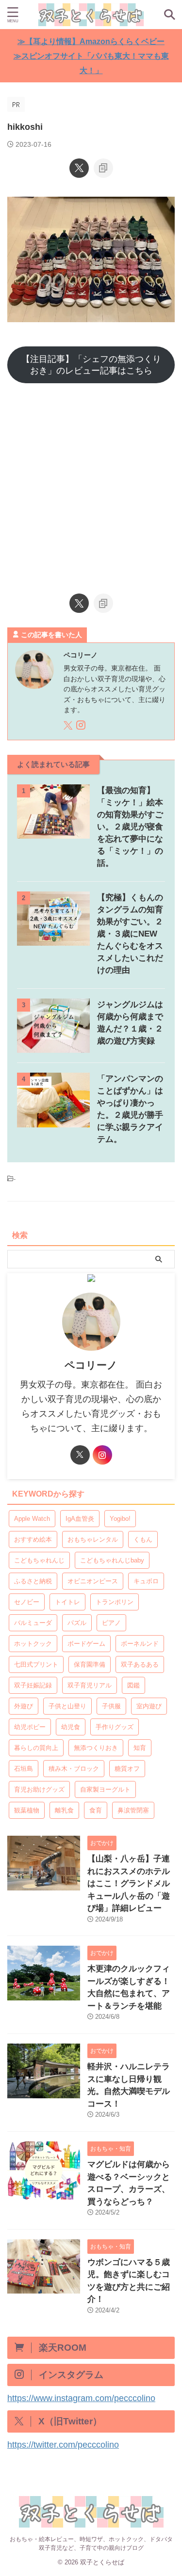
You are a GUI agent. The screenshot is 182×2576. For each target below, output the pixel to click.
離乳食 (64, 1810)
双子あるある (140, 1664)
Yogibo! (120, 1519)
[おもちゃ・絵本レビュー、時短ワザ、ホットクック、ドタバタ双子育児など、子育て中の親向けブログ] (91, 15)
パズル (77, 1623)
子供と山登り (67, 1706)
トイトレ (67, 1602)
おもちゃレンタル (93, 1539)
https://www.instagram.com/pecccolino (81, 2398)
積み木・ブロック (74, 1769)
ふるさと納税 (33, 1581)
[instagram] (82, 727)
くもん (143, 1539)
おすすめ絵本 (33, 1539)
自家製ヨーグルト (105, 1789)
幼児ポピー (30, 1727)
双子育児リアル (90, 1685)
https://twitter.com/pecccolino (63, 2445)
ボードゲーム (86, 1644)
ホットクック (33, 1644)
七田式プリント (36, 1664)
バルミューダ (33, 1623)
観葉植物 (27, 1810)
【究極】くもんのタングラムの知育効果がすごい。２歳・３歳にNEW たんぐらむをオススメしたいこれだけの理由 (130, 934)
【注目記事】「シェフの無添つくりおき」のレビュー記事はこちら (91, 365)
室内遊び (149, 1706)
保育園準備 (90, 1664)
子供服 (111, 1706)
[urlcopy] (103, 168)
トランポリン (115, 1602)
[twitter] (79, 168)
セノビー (27, 1602)
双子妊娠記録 (33, 1685)
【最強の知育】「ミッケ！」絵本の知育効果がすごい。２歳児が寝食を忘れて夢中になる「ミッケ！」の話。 (130, 827)
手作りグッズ (115, 1727)
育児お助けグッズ (39, 1789)
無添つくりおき (96, 1748)
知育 (140, 1748)
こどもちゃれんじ (39, 1560)
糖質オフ (127, 1769)
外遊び (24, 1706)
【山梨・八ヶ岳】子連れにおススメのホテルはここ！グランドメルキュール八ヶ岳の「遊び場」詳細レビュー (129, 1883)
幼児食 (71, 1727)
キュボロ (146, 1581)
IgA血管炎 (80, 1519)
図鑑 (133, 1685)
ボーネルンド (140, 1644)
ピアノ (111, 1623)
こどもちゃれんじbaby (112, 1560)
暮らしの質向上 (36, 1748)
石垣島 (24, 1769)
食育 (96, 1810)
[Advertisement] (91, 484)
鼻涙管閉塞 (133, 1810)
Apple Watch (32, 1519)
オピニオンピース (93, 1581)
